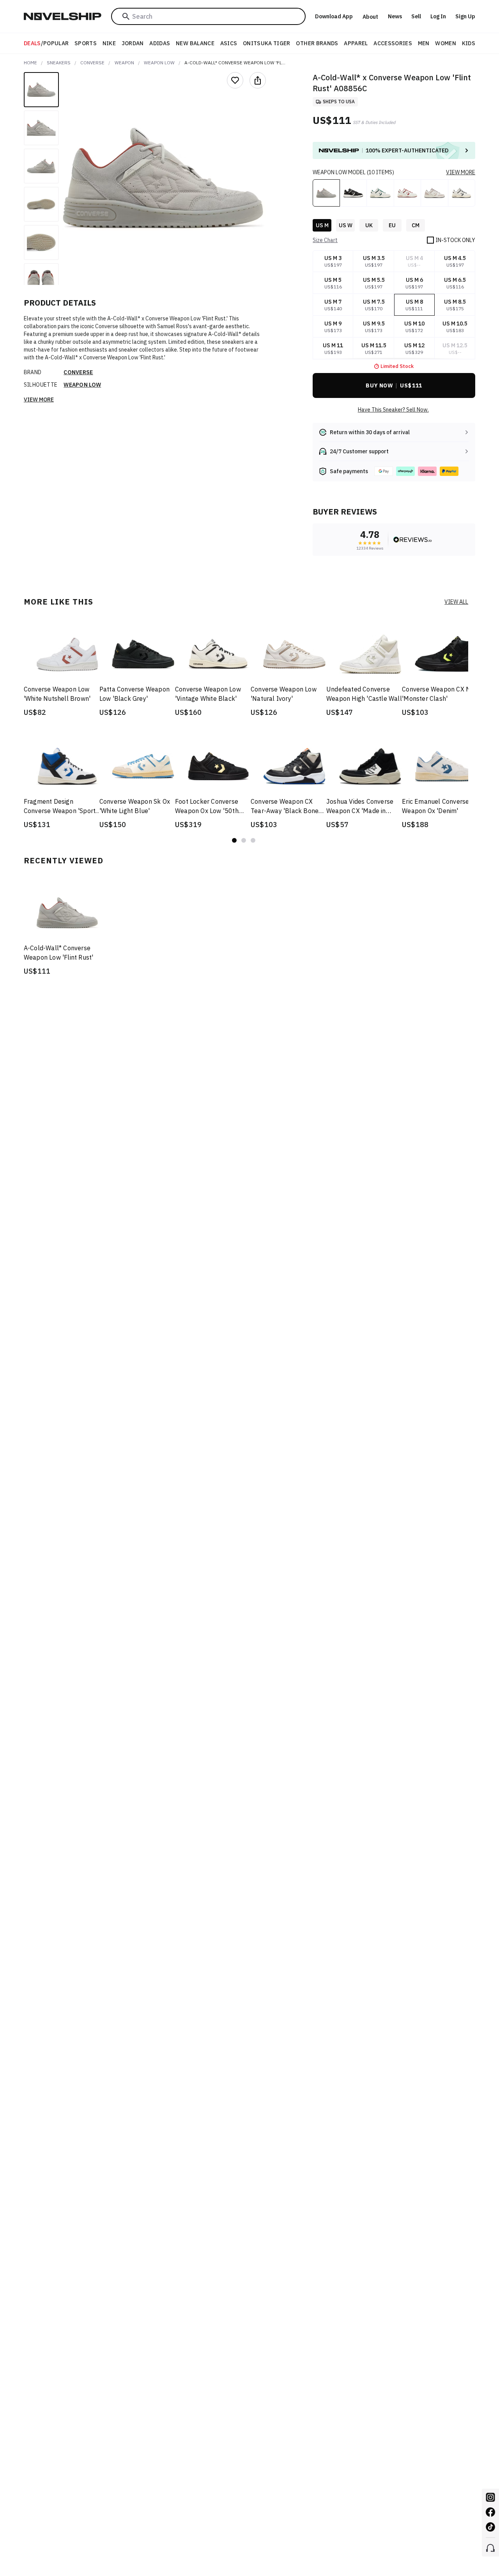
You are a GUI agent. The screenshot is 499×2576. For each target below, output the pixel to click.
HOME (30, 63)
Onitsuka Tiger (267, 43)
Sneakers (59, 63)
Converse (92, 63)
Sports (86, 43)
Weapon (124, 63)
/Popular (46, 43)
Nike (109, 43)
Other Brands (317, 43)
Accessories (393, 43)
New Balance (195, 43)
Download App (334, 16)
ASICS (229, 43)
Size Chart (325, 240)
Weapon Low (159, 63)
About (370, 17)
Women (446, 43)
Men (424, 43)
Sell (416, 16)
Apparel (356, 43)
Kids (469, 43)
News (395, 16)
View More (39, 400)
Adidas (160, 43)
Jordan (133, 43)
